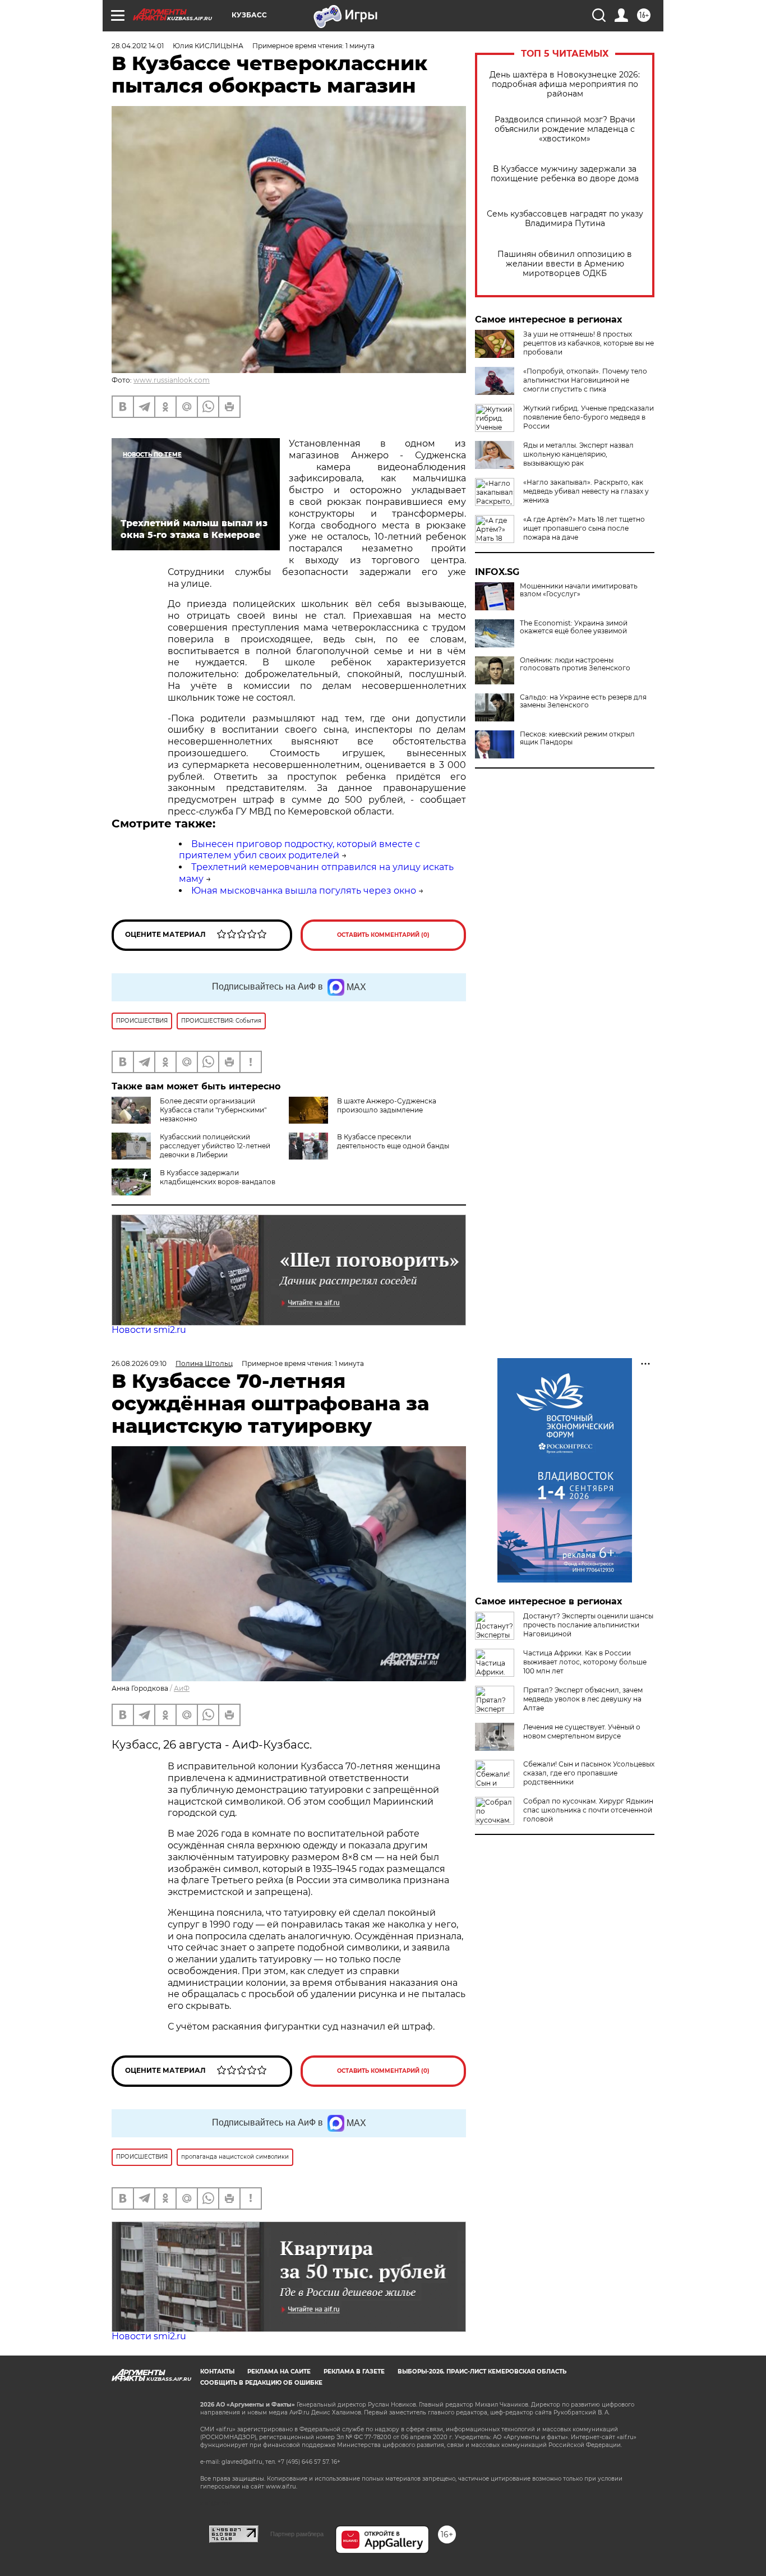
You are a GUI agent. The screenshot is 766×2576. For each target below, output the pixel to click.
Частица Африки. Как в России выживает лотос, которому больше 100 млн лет (585, 1662)
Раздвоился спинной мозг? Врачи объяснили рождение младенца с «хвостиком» (565, 129)
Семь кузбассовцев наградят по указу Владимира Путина (565, 219)
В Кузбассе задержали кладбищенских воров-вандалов (218, 1177)
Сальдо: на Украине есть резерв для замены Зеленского (583, 701)
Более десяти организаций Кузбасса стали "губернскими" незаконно (213, 1110)
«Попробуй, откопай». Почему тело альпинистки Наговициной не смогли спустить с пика (585, 380)
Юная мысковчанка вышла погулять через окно (304, 891)
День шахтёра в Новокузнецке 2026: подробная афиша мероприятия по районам (565, 84)
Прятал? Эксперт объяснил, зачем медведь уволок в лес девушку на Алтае (583, 1699)
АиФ (182, 1688)
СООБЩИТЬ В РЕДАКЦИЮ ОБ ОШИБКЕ (261, 2383)
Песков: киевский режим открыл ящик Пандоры (577, 738)
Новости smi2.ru (149, 1330)
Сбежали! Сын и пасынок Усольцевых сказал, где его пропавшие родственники (589, 1773)
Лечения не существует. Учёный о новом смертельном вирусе (582, 1731)
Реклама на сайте (279, 2372)
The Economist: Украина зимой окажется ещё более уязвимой (574, 627)
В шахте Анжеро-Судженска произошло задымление (387, 1105)
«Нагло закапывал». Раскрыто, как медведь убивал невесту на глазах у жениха (586, 491)
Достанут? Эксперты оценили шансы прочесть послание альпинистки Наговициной (588, 1625)
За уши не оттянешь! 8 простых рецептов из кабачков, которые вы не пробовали (589, 343)
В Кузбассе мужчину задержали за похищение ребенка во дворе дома (565, 174)
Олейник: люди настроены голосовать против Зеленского (575, 664)
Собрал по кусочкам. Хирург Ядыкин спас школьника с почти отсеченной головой (588, 1810)
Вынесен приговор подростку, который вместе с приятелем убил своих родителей (299, 850)
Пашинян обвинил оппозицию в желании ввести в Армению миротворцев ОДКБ (565, 264)
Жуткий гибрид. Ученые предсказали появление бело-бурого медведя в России (589, 417)
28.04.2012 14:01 (138, 46)
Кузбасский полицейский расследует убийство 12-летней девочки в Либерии (215, 1146)
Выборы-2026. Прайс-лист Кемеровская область (482, 2372)
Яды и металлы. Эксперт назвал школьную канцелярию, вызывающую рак (578, 454)
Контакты (217, 2372)
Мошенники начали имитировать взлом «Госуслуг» (579, 590)
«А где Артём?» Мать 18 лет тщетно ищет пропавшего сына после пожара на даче (584, 528)
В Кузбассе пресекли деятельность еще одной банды (393, 1141)
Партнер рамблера (297, 2534)
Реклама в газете (354, 2372)
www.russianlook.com (172, 380)
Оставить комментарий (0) (383, 935)
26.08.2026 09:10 (139, 1363)
